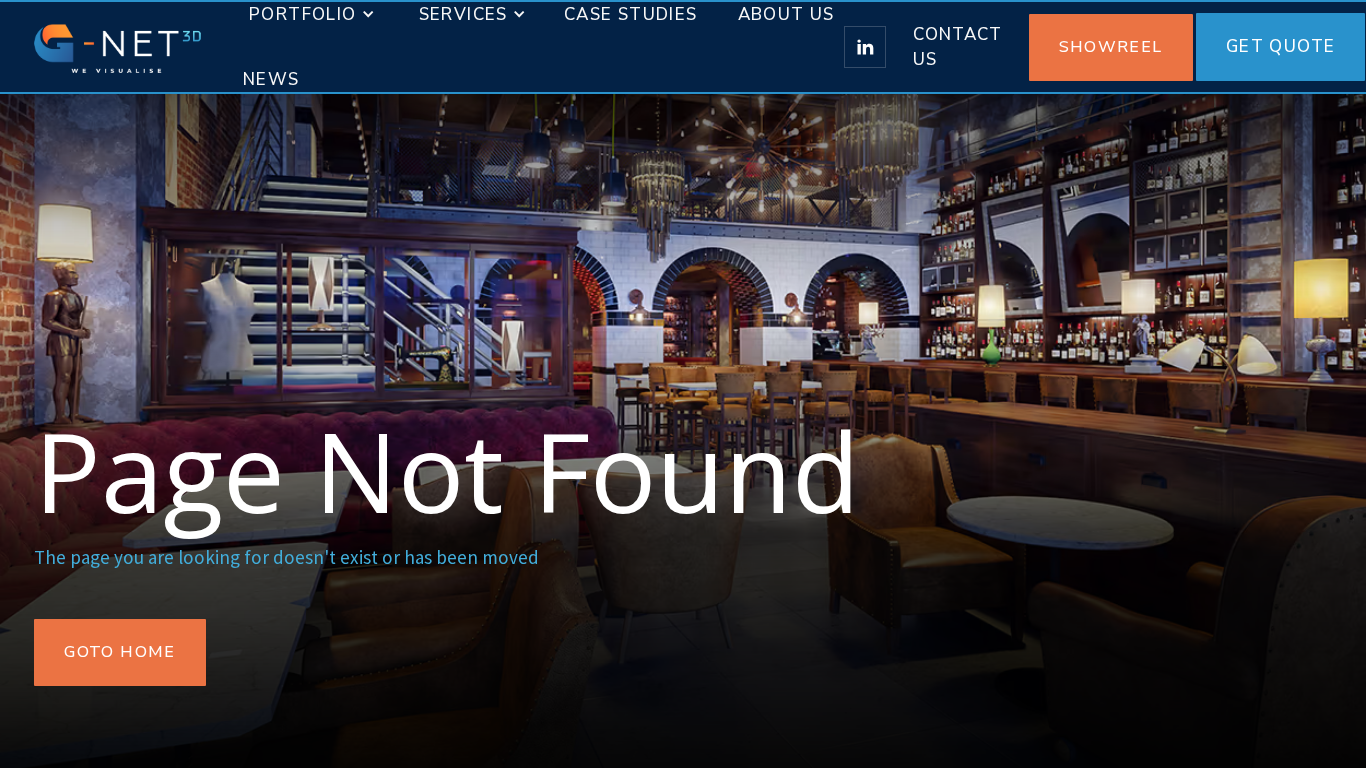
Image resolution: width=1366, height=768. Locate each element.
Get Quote (1281, 46)
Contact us (957, 47)
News (271, 79)
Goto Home (120, 652)
